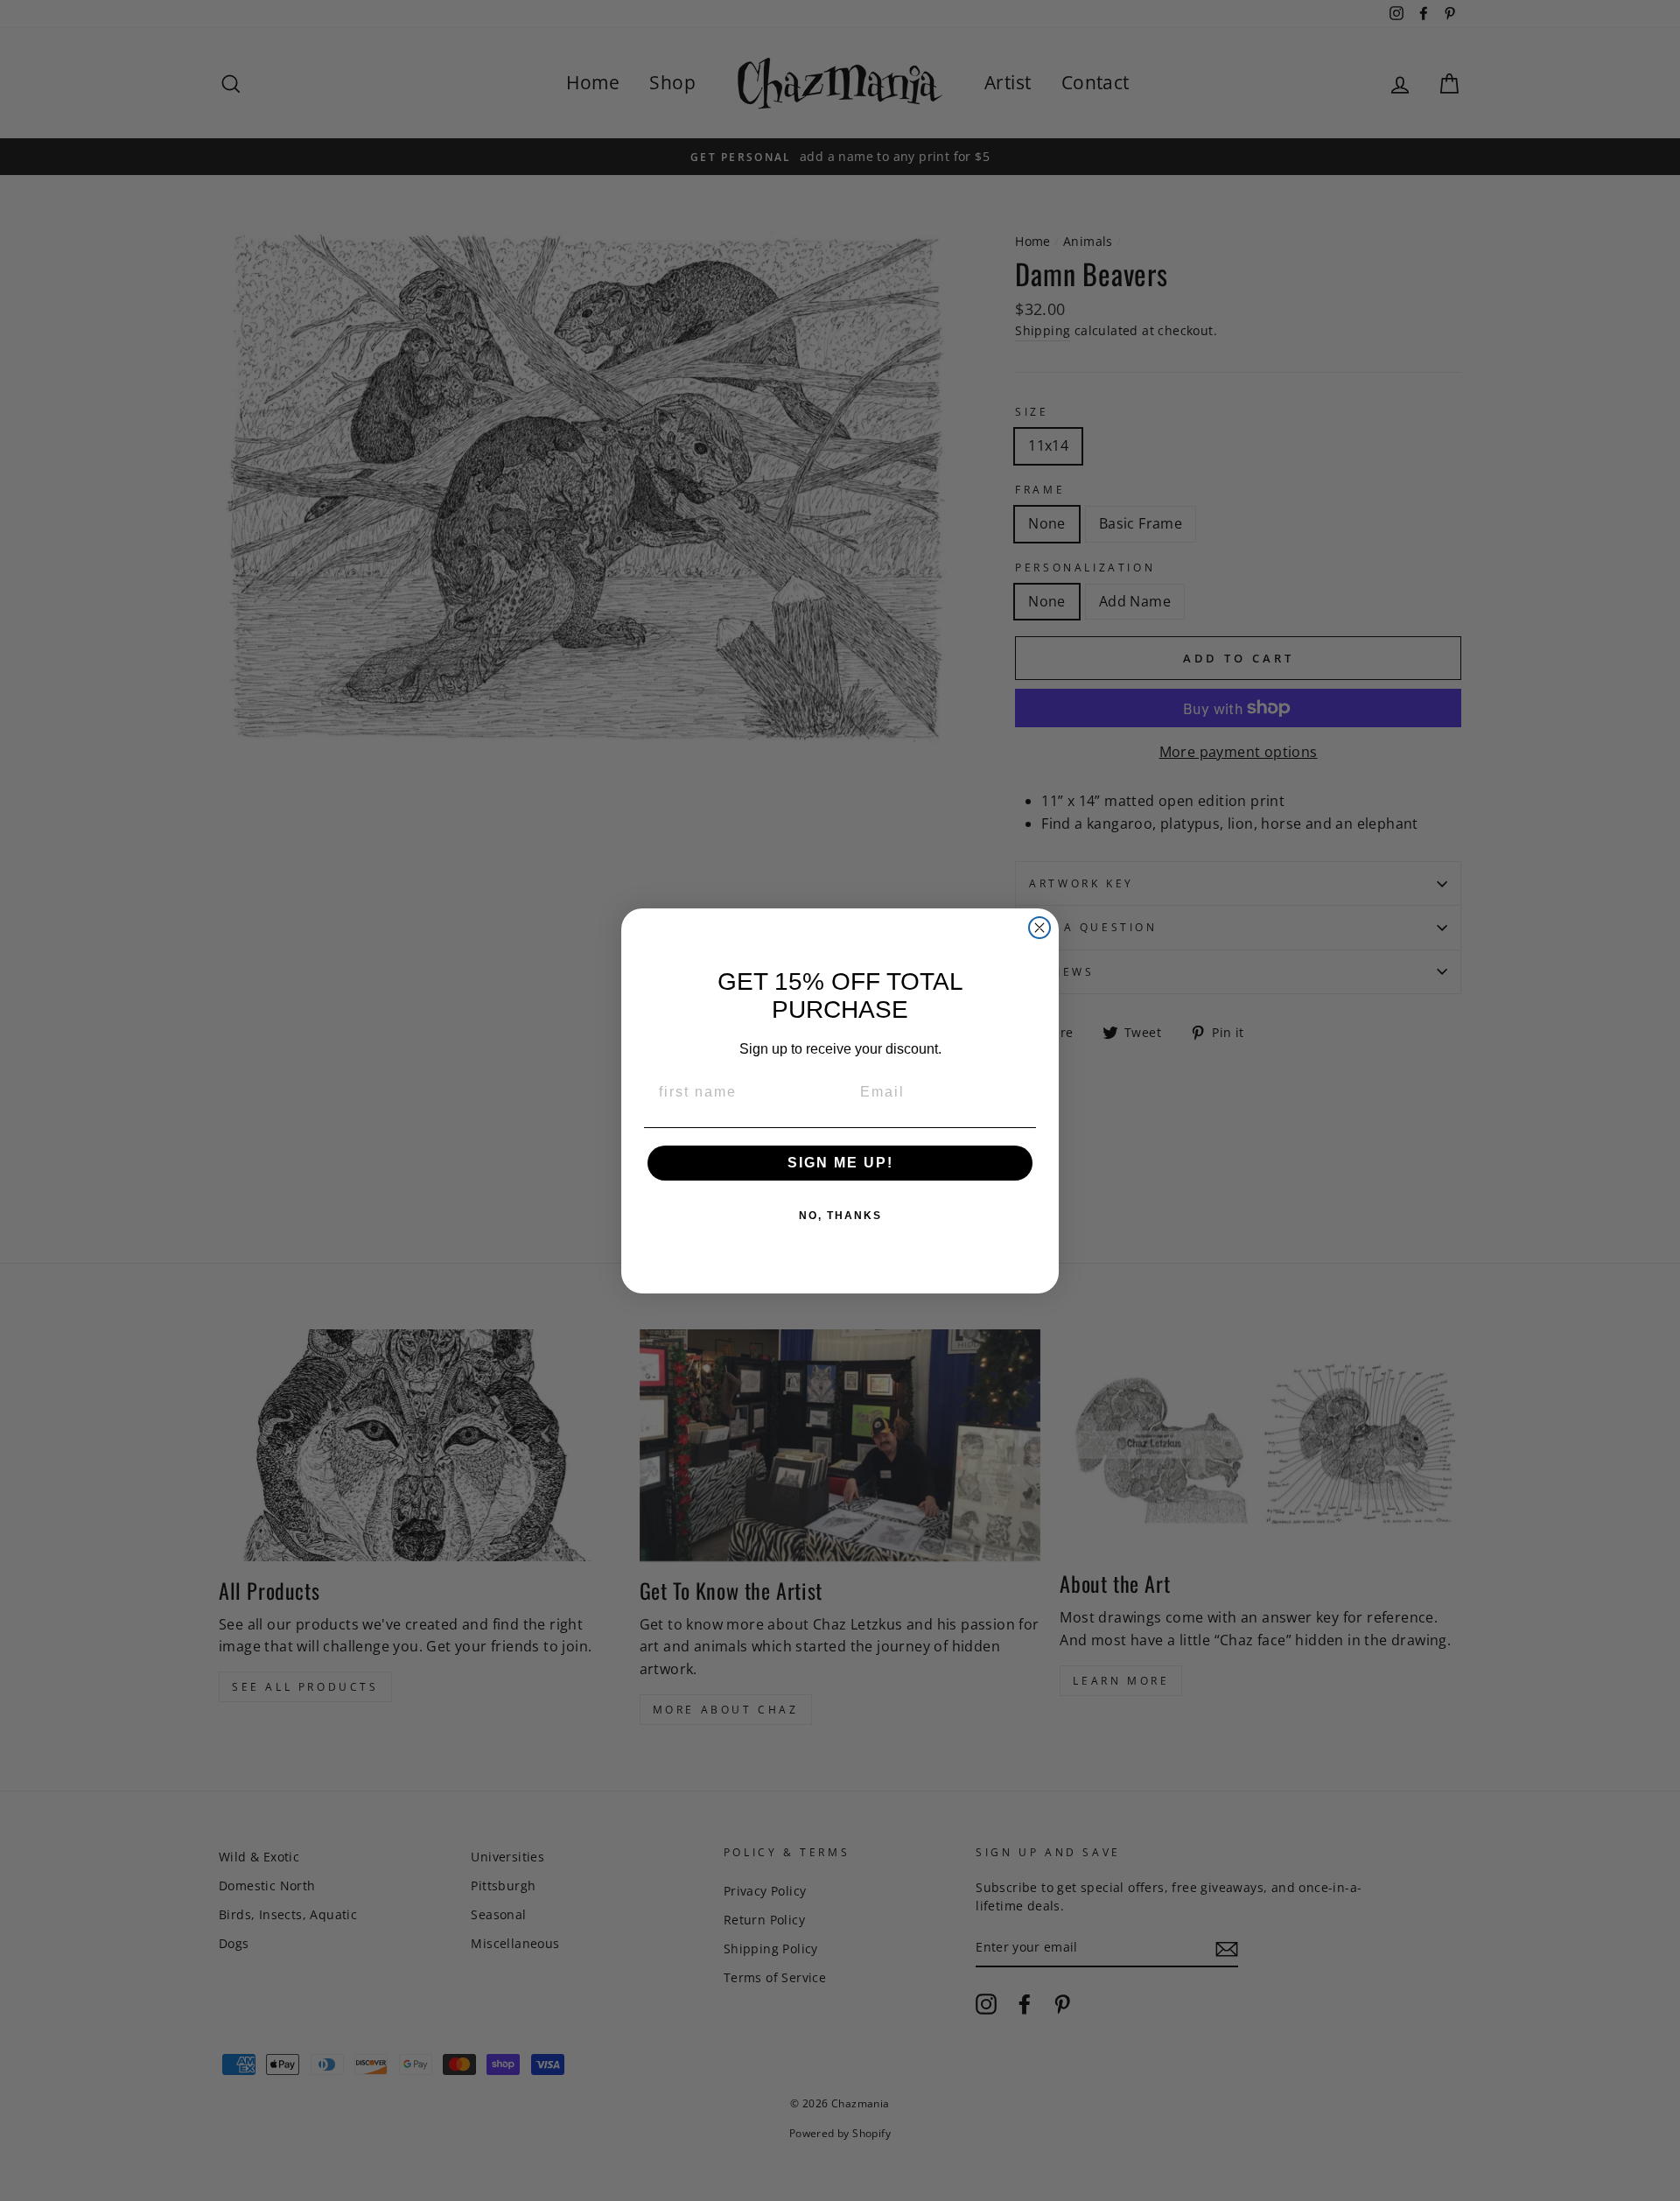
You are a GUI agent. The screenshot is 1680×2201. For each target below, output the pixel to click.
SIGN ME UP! (840, 1163)
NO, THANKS (840, 1216)
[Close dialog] (1039, 928)
